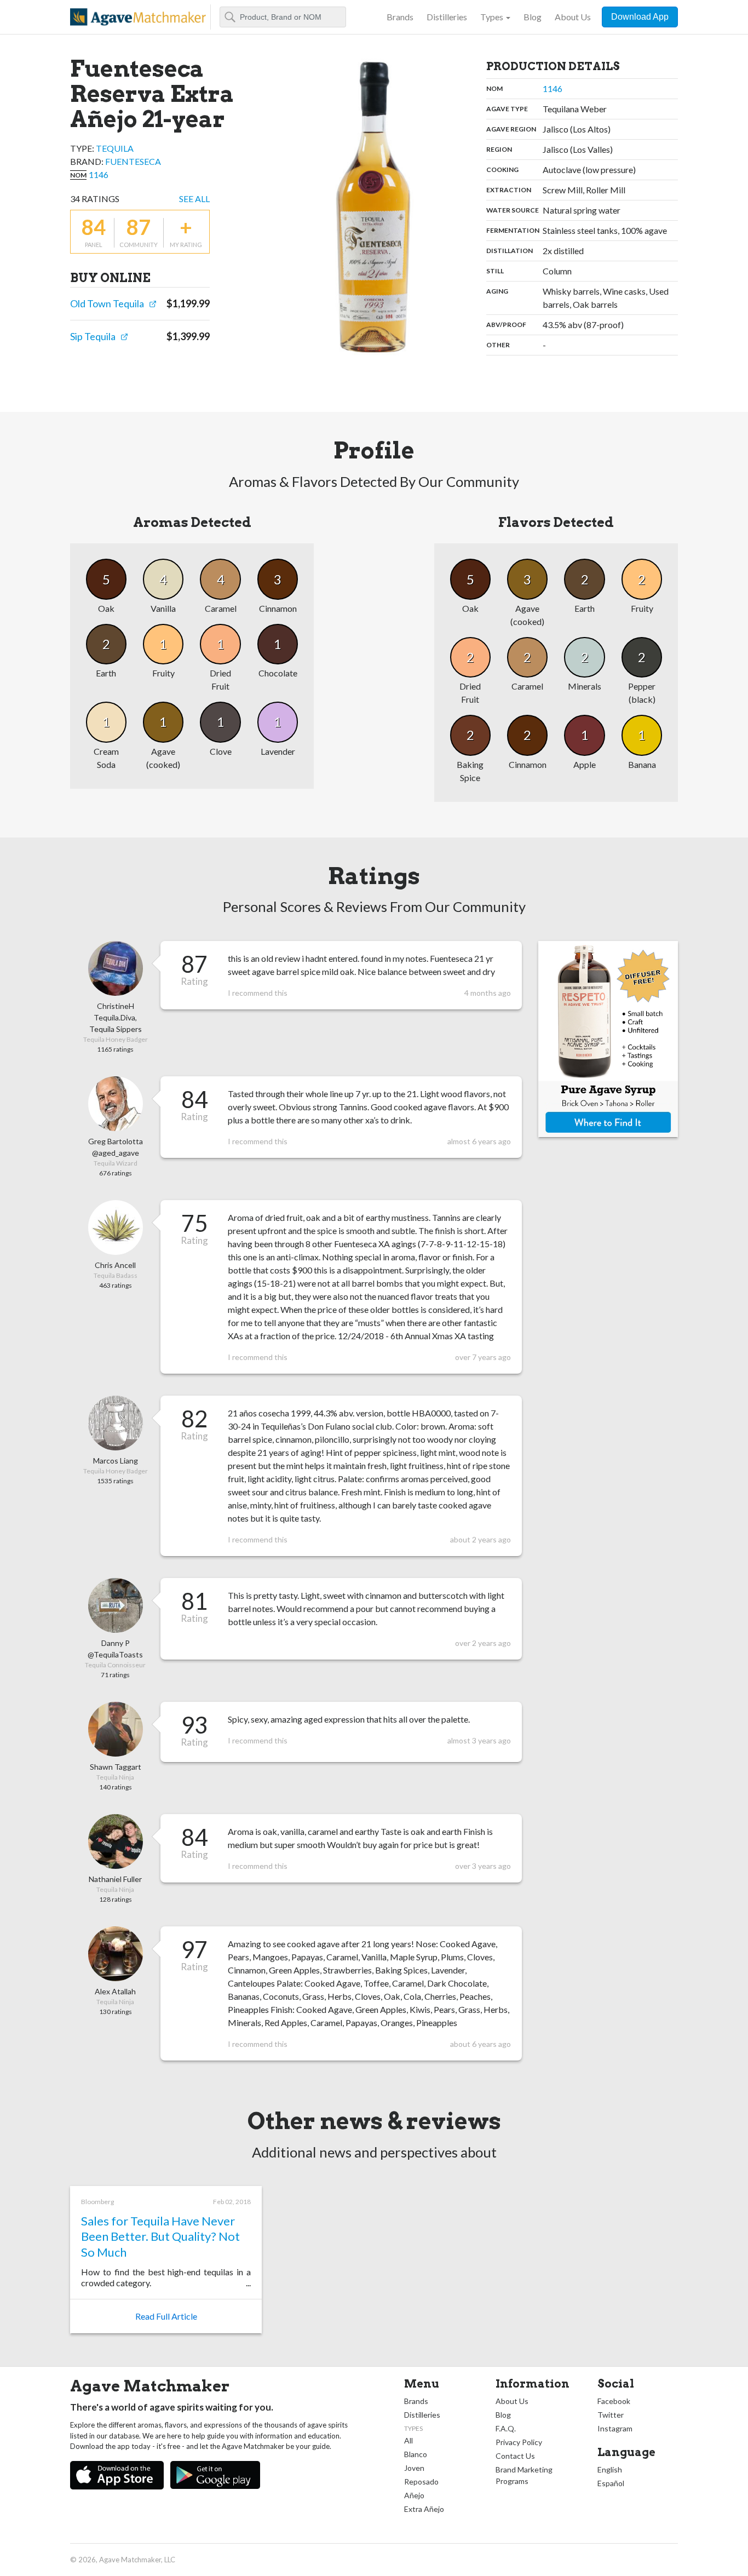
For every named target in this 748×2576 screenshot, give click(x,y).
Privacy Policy (519, 2442)
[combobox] (283, 17)
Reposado (421, 2482)
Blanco (416, 2454)
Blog (533, 17)
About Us (573, 17)
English (610, 2469)
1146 (99, 174)
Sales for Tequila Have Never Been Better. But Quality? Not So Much (160, 2236)
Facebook (614, 2401)
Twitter (611, 2415)
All (408, 2440)
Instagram (615, 2428)
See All (194, 199)
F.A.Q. (506, 2428)
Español (611, 2483)
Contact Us (515, 2456)
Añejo (414, 2495)
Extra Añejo (424, 2509)
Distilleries (447, 17)
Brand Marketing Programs (524, 2475)
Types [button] (492, 17)
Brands (400, 17)
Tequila (115, 148)
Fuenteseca (133, 161)
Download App (640, 17)
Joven (414, 2468)
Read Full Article (166, 2316)
